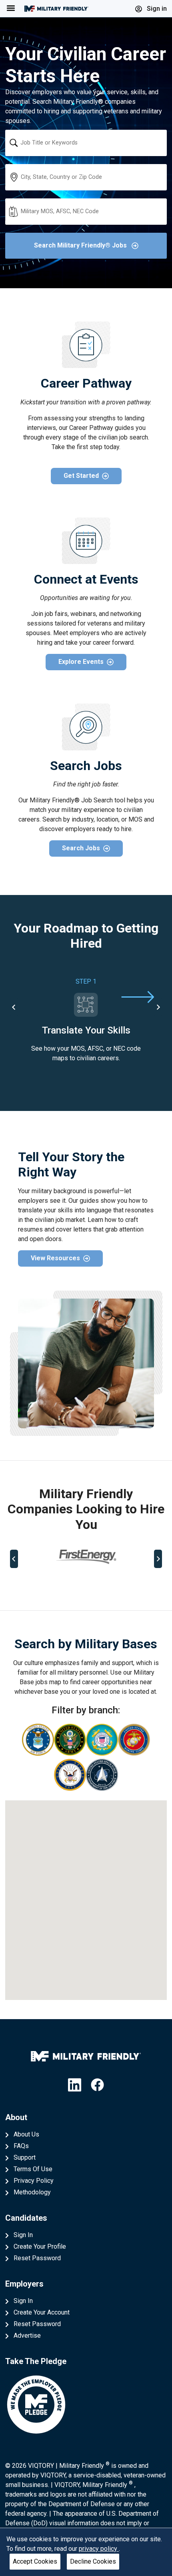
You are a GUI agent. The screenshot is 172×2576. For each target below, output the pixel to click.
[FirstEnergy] (86, 1557)
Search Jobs (81, 848)
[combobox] (86, 143)
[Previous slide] (14, 1559)
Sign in (156, 9)
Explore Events (81, 662)
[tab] (55, 1585)
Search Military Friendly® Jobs (81, 245)
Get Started (81, 476)
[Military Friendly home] (56, 9)
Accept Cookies (35, 2561)
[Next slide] (158, 1007)
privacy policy (99, 2549)
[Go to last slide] (14, 1007)
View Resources (55, 1258)
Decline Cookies (93, 2561)
